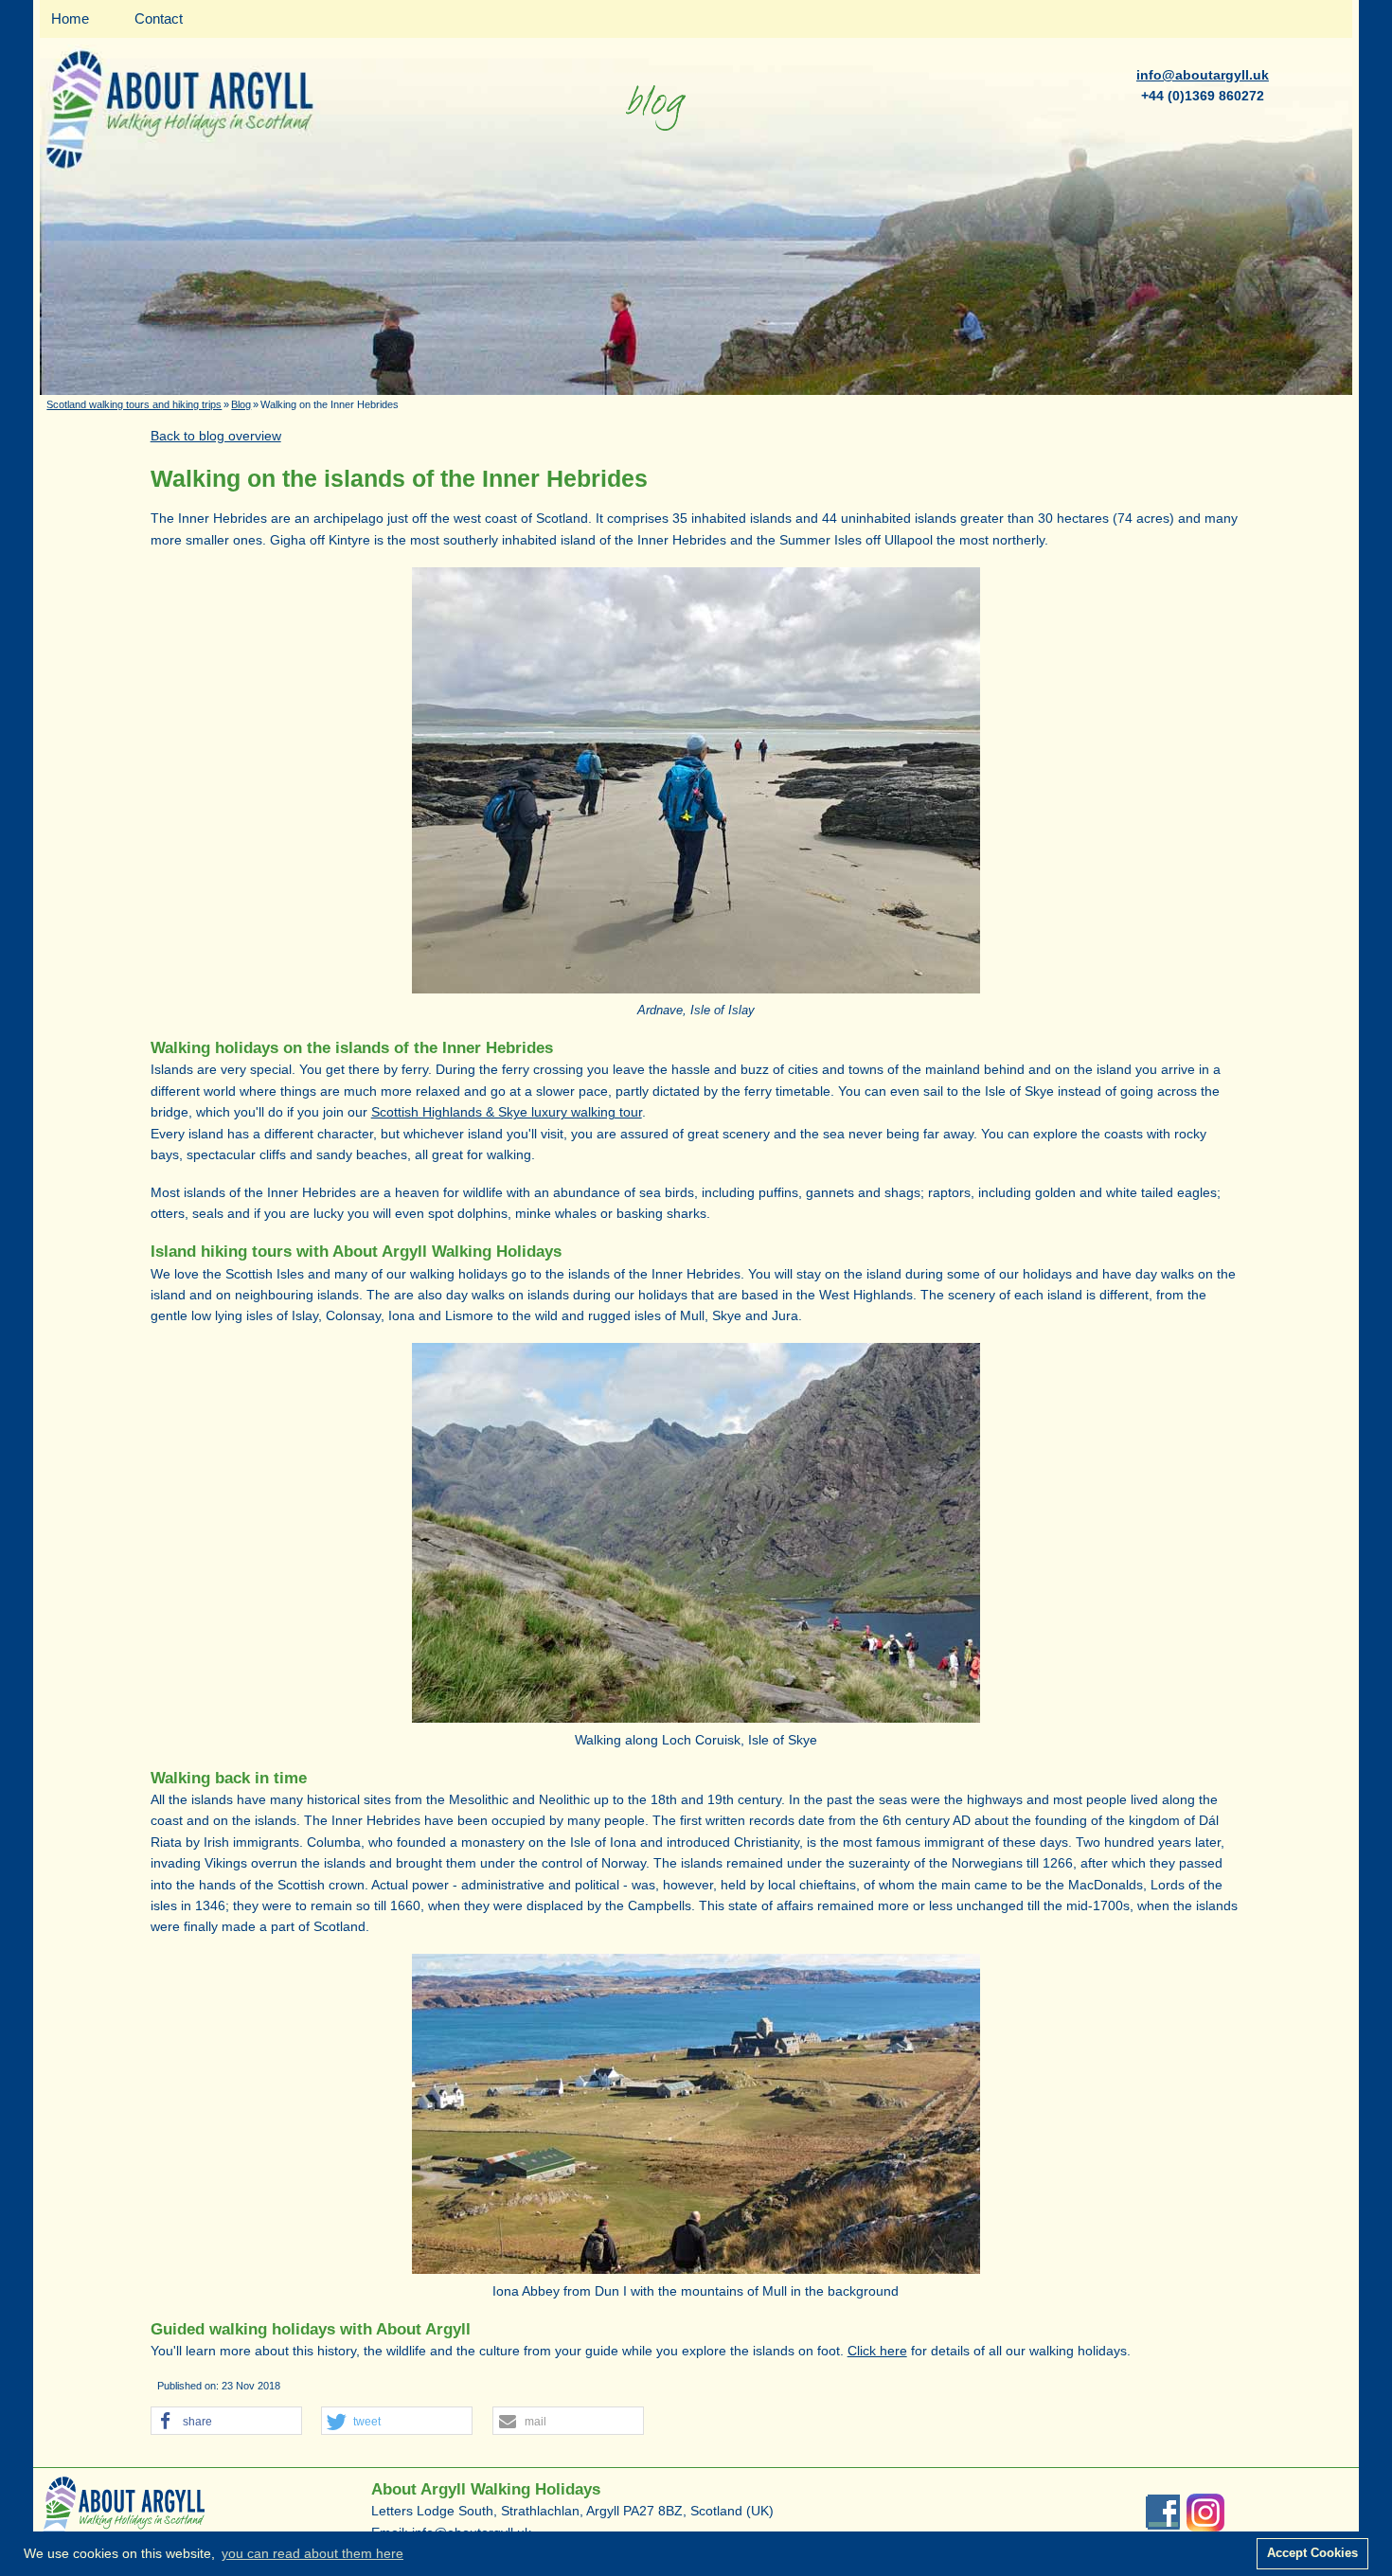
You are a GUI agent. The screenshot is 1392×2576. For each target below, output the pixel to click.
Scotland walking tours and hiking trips (134, 404)
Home (70, 18)
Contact (159, 18)
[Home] (696, 390)
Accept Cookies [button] (1312, 2553)
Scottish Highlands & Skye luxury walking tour (507, 1112)
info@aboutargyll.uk (1203, 75)
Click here (877, 2351)
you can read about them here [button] (312, 2553)
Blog (241, 404)
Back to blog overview (216, 436)
